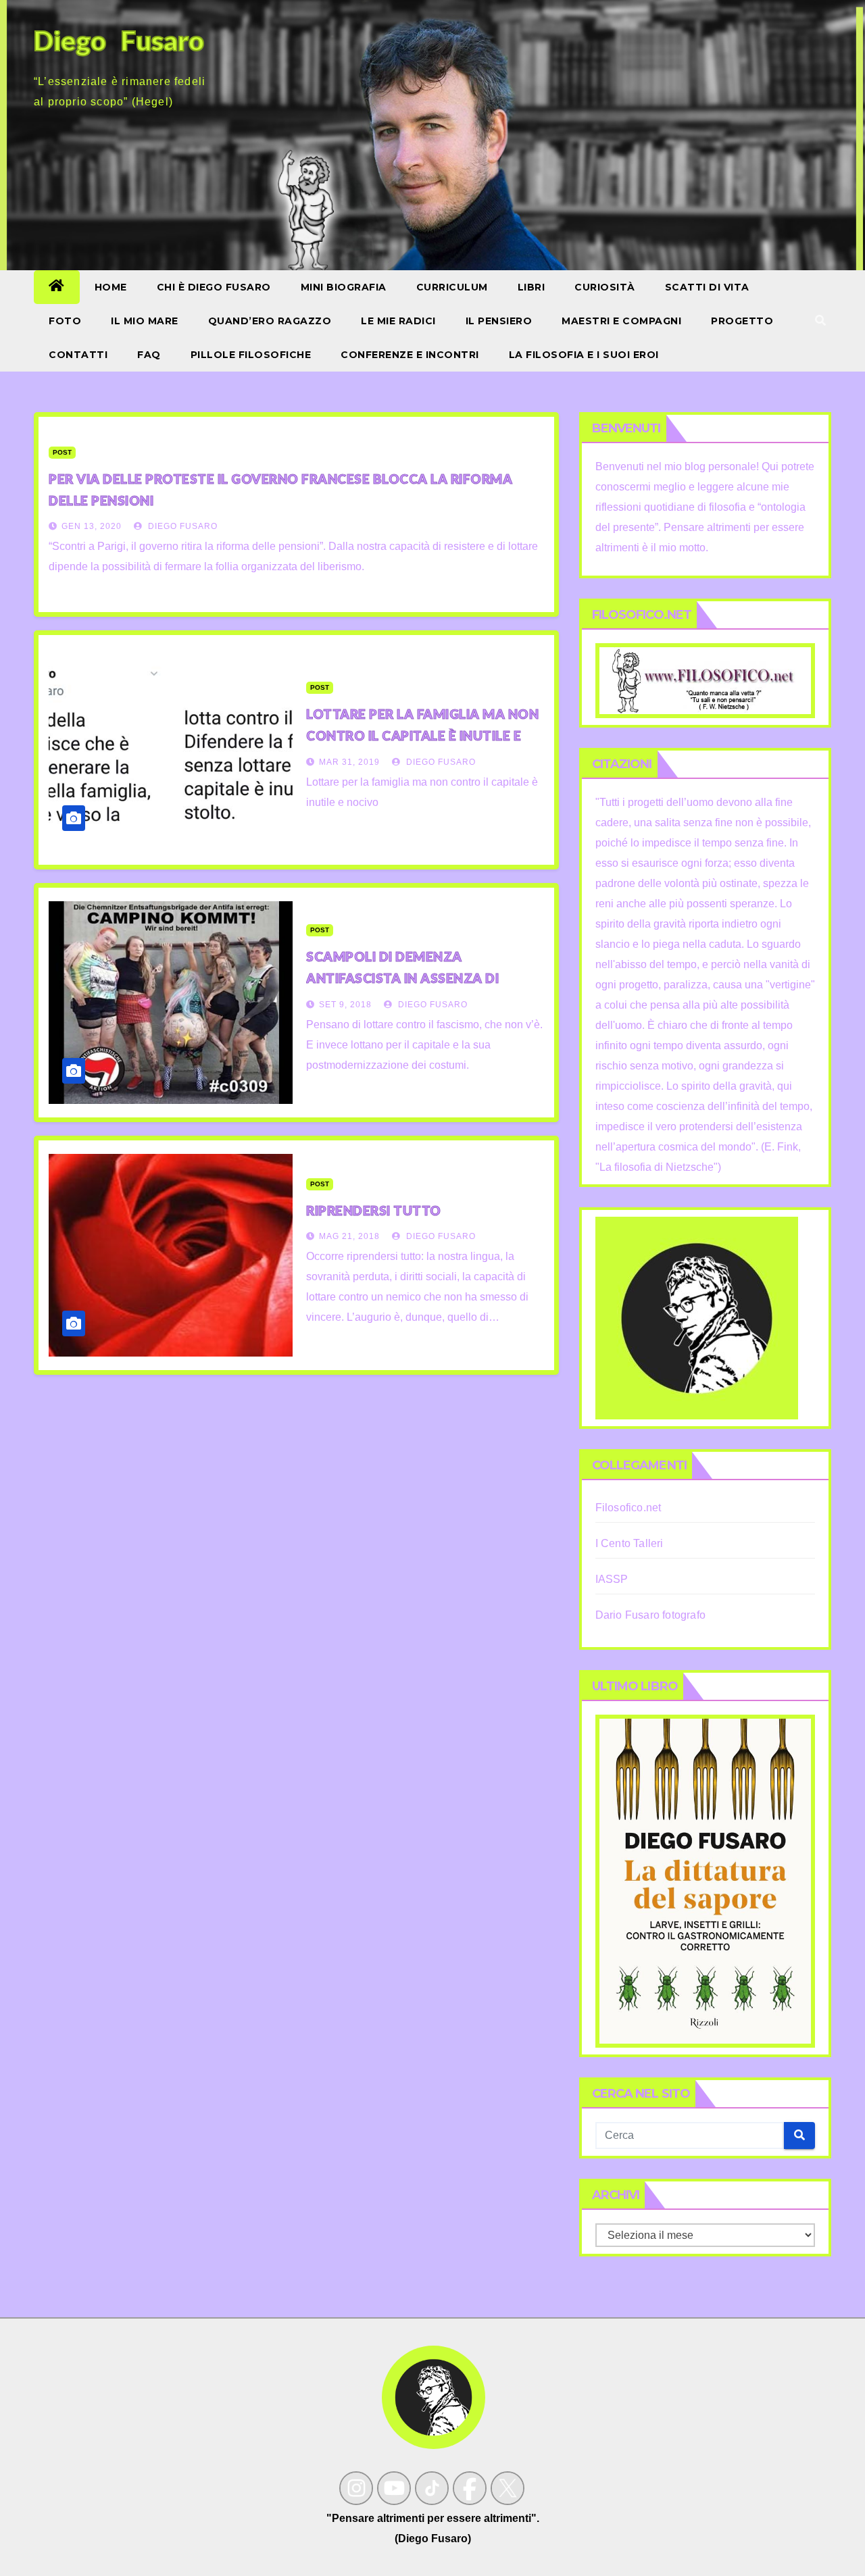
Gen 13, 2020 (92, 526)
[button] (820, 321)
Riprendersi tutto (374, 1210)
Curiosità (605, 287)
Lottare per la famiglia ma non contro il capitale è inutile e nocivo (422, 735)
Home (111, 287)
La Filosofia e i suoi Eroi (584, 355)
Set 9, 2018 (345, 1005)
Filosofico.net (628, 1508)
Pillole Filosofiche (251, 355)
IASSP (612, 1579)
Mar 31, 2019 (349, 762)
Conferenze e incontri (410, 355)
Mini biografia (344, 287)
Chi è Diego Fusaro (214, 287)
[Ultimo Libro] (705, 1880)
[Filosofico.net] (705, 680)
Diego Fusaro (181, 526)
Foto (65, 321)
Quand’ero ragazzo (270, 321)
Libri (532, 287)
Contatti (78, 355)
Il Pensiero (499, 321)
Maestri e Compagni (621, 321)
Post (62, 452)
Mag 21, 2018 (349, 1236)
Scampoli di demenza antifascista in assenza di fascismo (402, 978)
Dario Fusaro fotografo (650, 1615)
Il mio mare (145, 321)
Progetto (742, 321)
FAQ (149, 355)
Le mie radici (398, 321)
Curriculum (452, 287)
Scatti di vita (707, 287)
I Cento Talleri (629, 1543)
